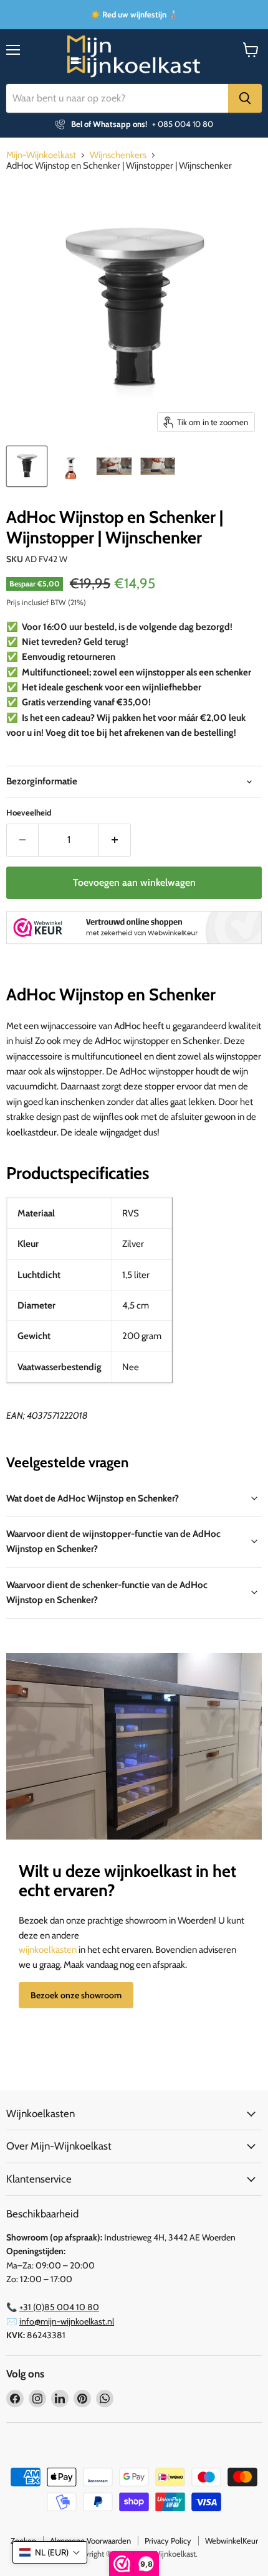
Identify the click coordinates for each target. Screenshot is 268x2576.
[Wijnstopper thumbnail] (114, 466)
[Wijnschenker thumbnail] (158, 466)
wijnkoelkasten (48, 1950)
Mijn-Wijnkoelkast (41, 155)
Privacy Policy (168, 2541)
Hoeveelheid (29, 813)
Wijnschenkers (118, 155)
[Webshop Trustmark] (134, 929)
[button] (50, 2552)
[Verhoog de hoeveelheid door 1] (115, 840)
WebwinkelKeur (232, 2541)
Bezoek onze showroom (76, 1995)
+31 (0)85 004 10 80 (59, 2307)
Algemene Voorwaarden (90, 2541)
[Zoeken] (245, 98)
